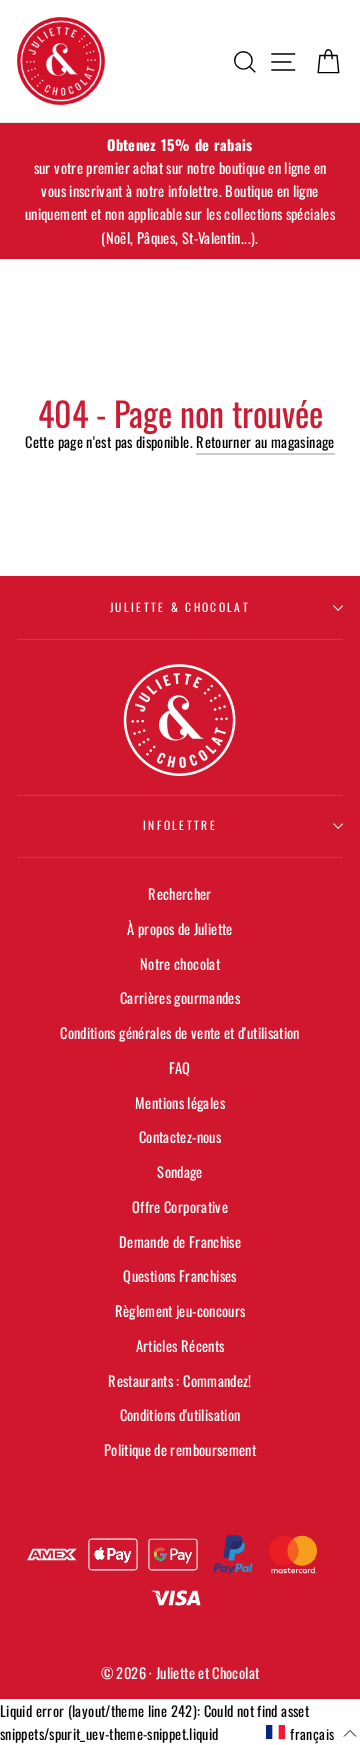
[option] (180, 191)
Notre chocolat (180, 963)
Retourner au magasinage (265, 441)
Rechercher (180, 893)
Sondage (180, 1171)
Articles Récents (180, 1345)
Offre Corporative (180, 1206)
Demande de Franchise (180, 1241)
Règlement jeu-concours (180, 1310)
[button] (311, 1733)
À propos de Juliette (179, 928)
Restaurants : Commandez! (180, 1380)
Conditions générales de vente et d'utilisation (180, 1032)
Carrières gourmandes (180, 997)
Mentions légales (180, 1102)
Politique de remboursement (180, 1449)
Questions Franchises (179, 1275)
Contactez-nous (180, 1136)
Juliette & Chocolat (180, 606)
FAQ (179, 1067)
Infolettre (180, 824)
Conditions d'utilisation (180, 1414)
